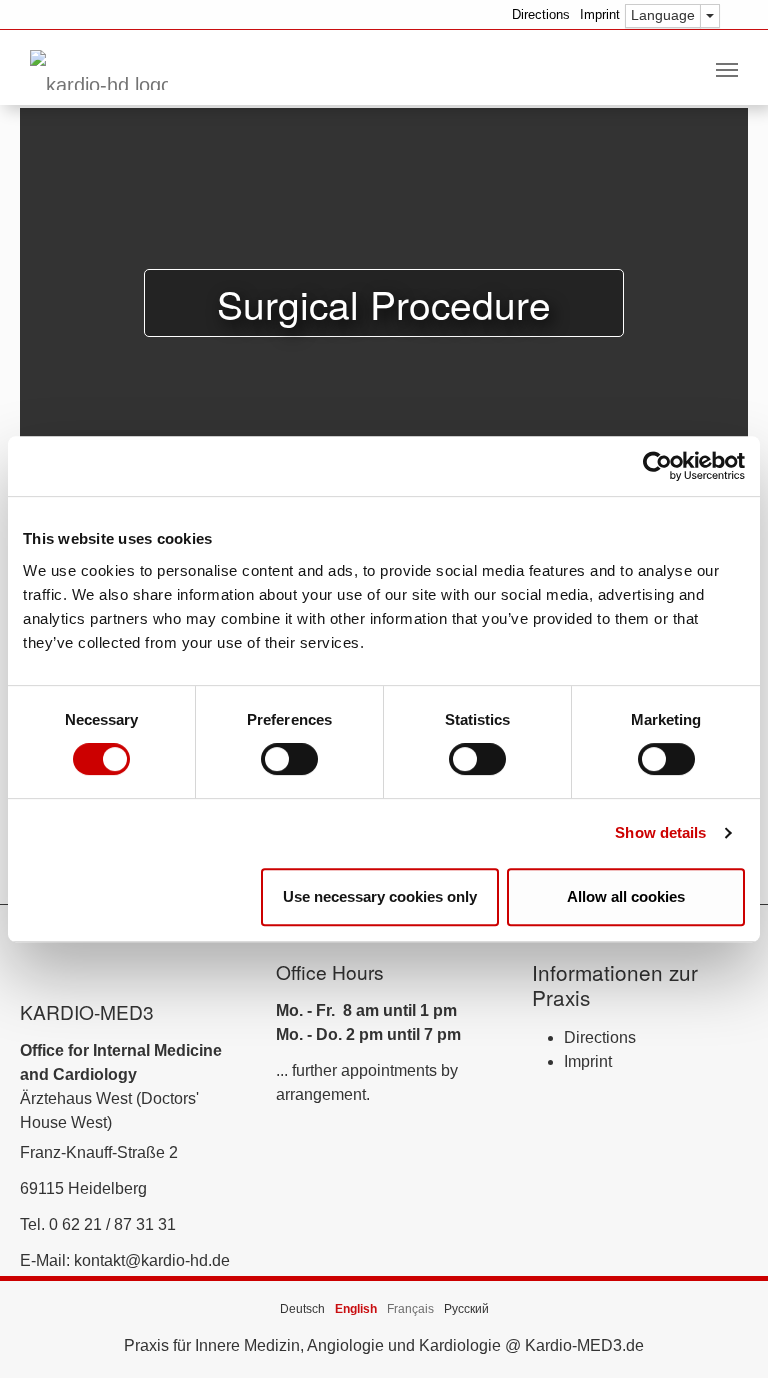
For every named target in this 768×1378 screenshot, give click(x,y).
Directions (541, 14)
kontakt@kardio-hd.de (152, 1260)
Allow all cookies (626, 896)
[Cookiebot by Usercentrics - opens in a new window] (657, 466)
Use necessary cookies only (380, 896)
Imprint (600, 14)
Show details (660, 832)
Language (663, 15)
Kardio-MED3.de (584, 1345)
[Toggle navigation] (727, 70)
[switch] (289, 759)
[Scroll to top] (724, 1334)
